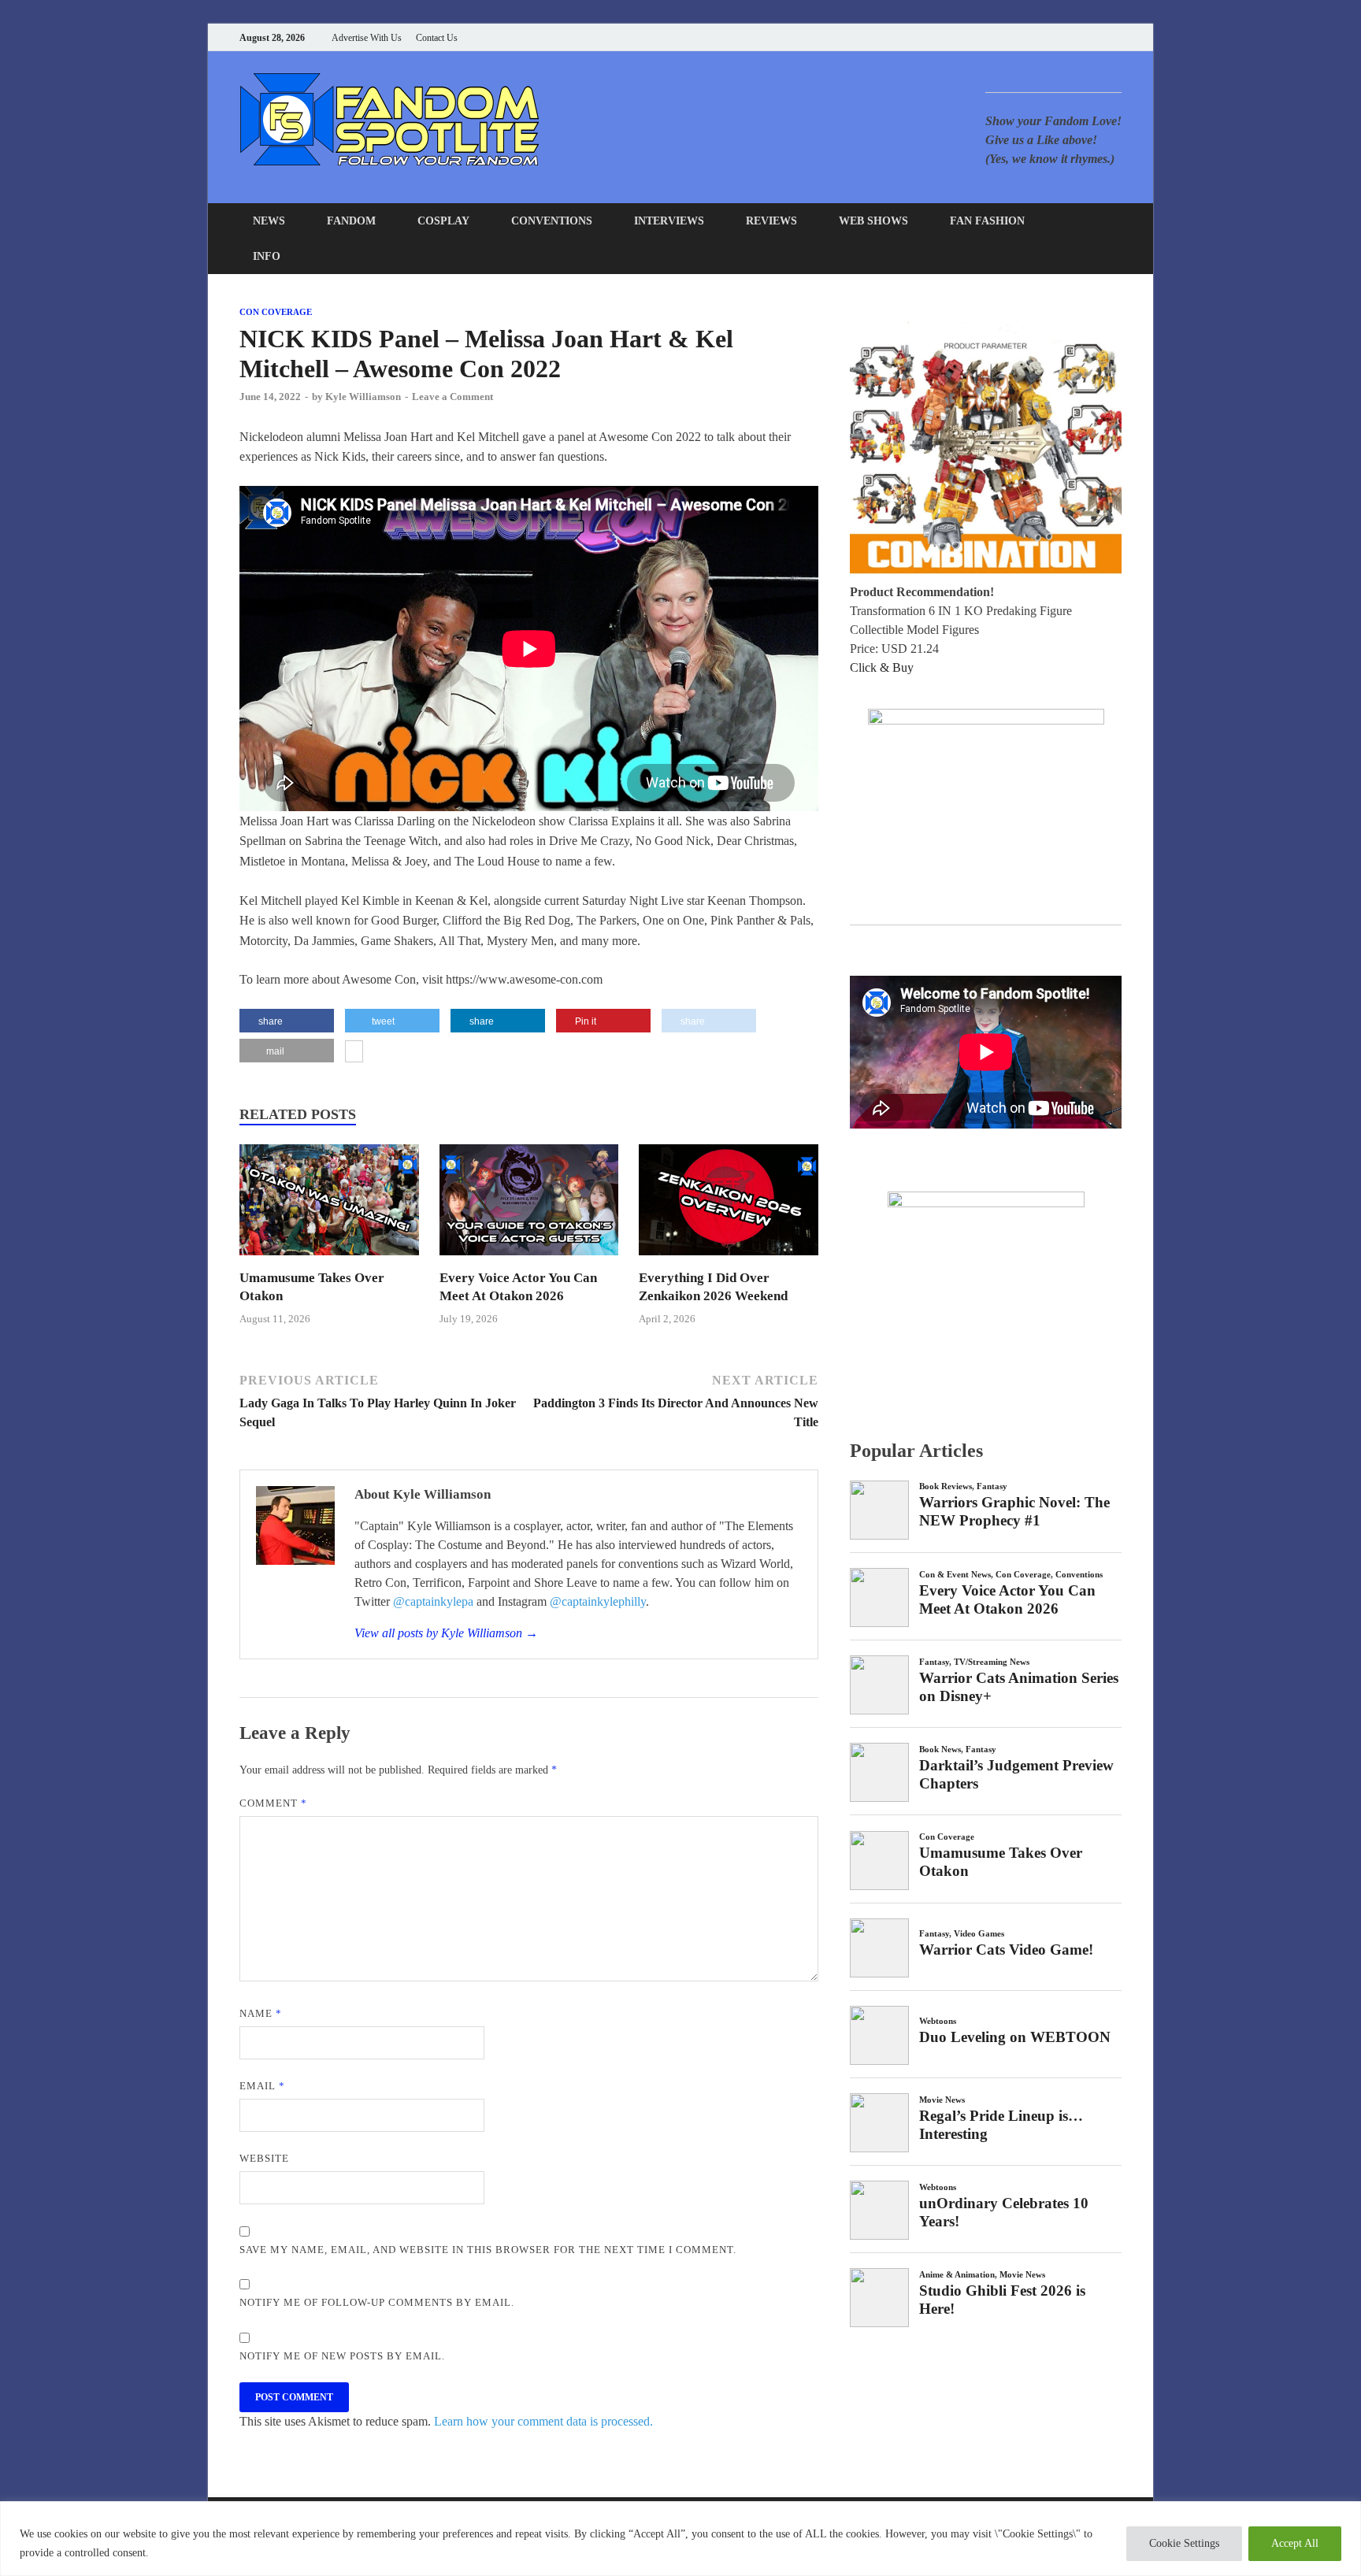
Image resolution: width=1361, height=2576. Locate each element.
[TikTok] (1117, 37)
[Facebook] (1038, 37)
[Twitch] (1098, 37)
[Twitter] (1058, 37)
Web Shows (873, 221)
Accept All (1295, 2543)
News (269, 221)
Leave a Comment (452, 397)
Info (267, 256)
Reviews (771, 221)
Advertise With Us (367, 38)
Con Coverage (276, 312)
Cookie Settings (1184, 2543)
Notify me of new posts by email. (342, 2356)
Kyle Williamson (363, 397)
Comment (273, 1803)
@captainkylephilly (598, 1601)
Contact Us (437, 38)
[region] (680, 2539)
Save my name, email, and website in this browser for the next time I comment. (488, 2250)
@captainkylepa (433, 1601)
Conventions (552, 221)
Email (262, 2086)
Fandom (351, 221)
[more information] (354, 1053)
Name (261, 2013)
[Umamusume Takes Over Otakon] (329, 1260)
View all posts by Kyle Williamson (446, 1633)
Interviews (669, 221)
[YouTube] (1019, 37)
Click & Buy (882, 667)
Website (264, 2158)
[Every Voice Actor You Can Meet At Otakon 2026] (529, 1260)
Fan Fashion (987, 221)
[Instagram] (1078, 37)
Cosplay (443, 221)
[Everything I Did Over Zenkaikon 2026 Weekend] (729, 1260)
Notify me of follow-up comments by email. (377, 2302)
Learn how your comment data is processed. (543, 2421)
